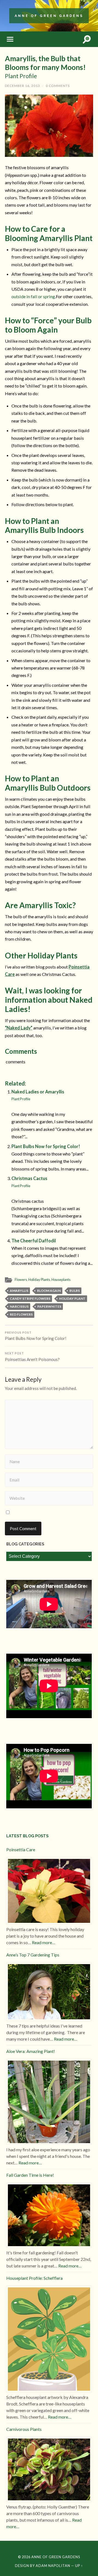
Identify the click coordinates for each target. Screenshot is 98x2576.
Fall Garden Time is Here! (30, 2175)
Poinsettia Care (21, 1849)
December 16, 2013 (22, 86)
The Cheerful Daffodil (34, 1241)
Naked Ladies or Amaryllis (38, 1095)
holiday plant (72, 1299)
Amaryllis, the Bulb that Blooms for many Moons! (45, 67)
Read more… (44, 1942)
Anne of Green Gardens (49, 16)
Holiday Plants (39, 1280)
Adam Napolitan (53, 2566)
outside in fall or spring (33, 296)
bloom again (49, 1291)
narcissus (19, 1306)
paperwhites (49, 1306)
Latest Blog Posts (27, 1836)
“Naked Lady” (19, 1028)
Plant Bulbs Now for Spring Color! (46, 1146)
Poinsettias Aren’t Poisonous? (32, 1357)
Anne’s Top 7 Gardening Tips (33, 1955)
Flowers (21, 1280)
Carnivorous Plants (24, 2429)
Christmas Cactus (29, 1182)
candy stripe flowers (30, 1299)
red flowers (21, 1314)
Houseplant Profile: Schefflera (34, 2278)
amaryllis (19, 1291)
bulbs (75, 1291)
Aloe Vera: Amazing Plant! (31, 2051)
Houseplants (61, 1280)
